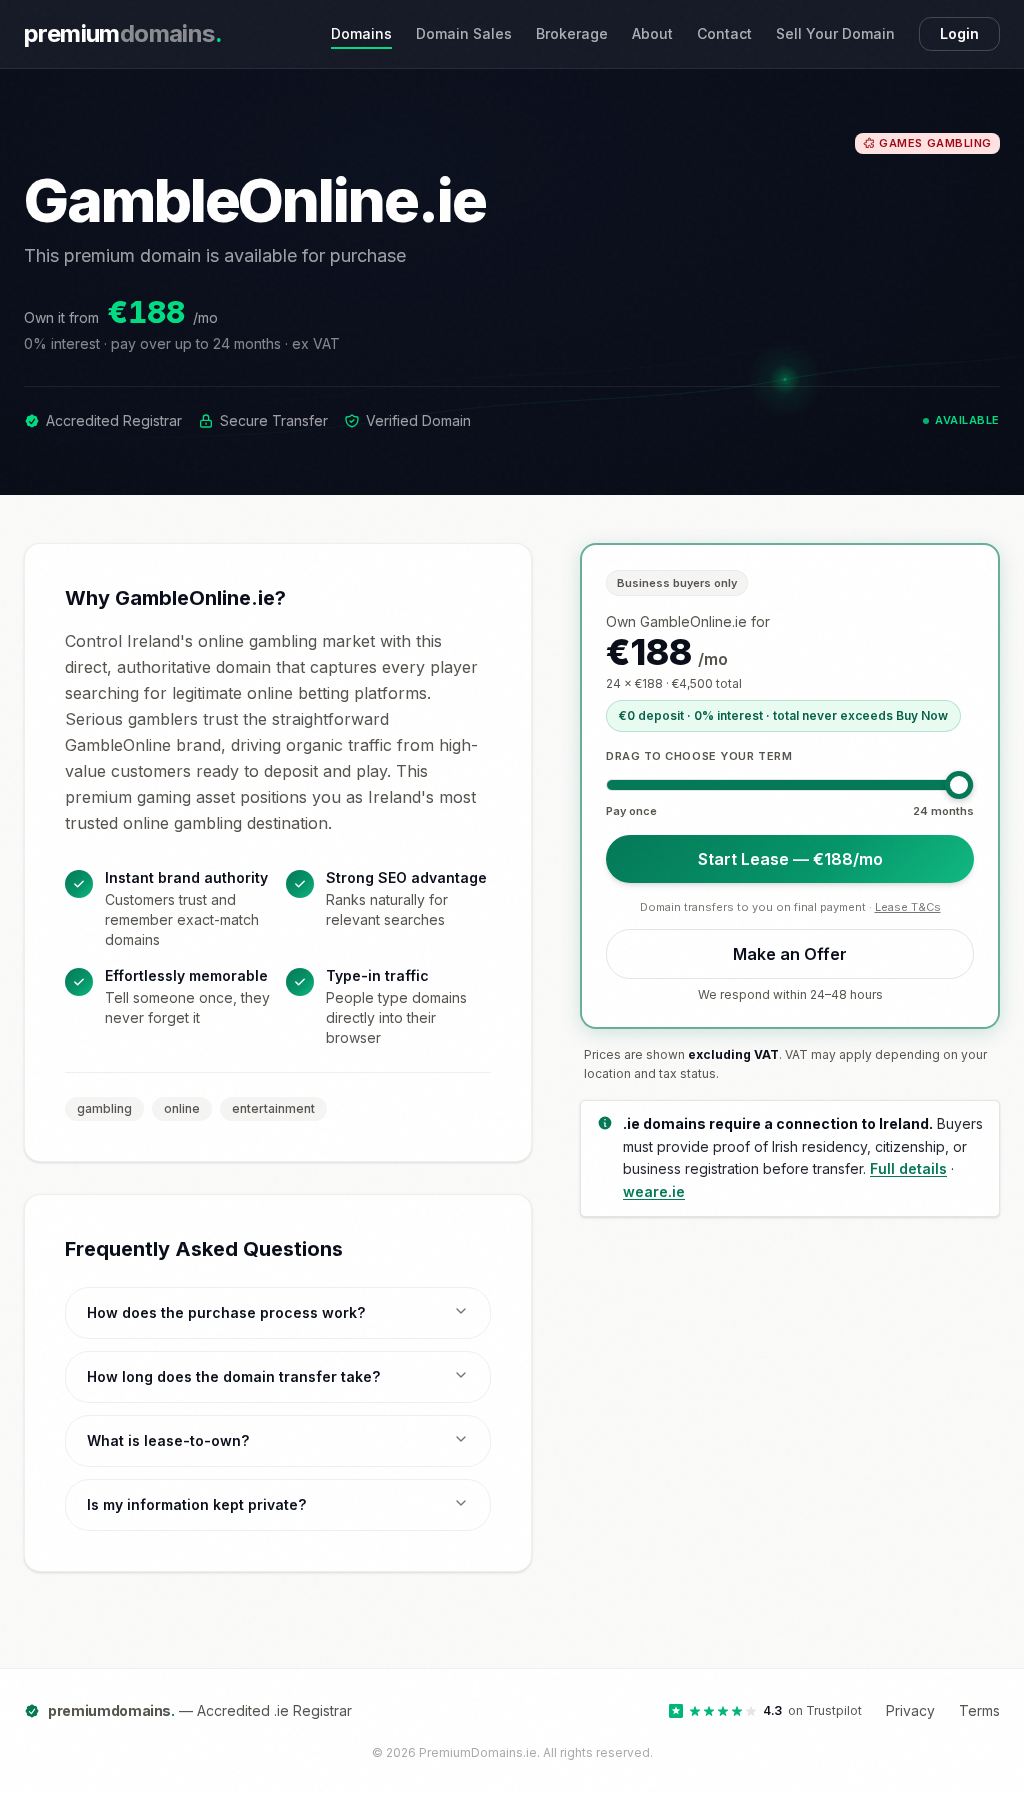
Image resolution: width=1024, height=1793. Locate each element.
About (652, 33)
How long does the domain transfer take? (233, 1376)
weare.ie (654, 1191)
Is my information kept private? (196, 1504)
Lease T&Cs (908, 907)
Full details (908, 1168)
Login (959, 33)
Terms (979, 1710)
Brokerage (572, 33)
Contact (724, 33)
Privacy (910, 1710)
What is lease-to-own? (168, 1440)
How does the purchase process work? (226, 1312)
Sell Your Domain (835, 33)
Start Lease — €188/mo (790, 859)
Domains (361, 33)
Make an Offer (790, 954)
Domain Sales (464, 33)
